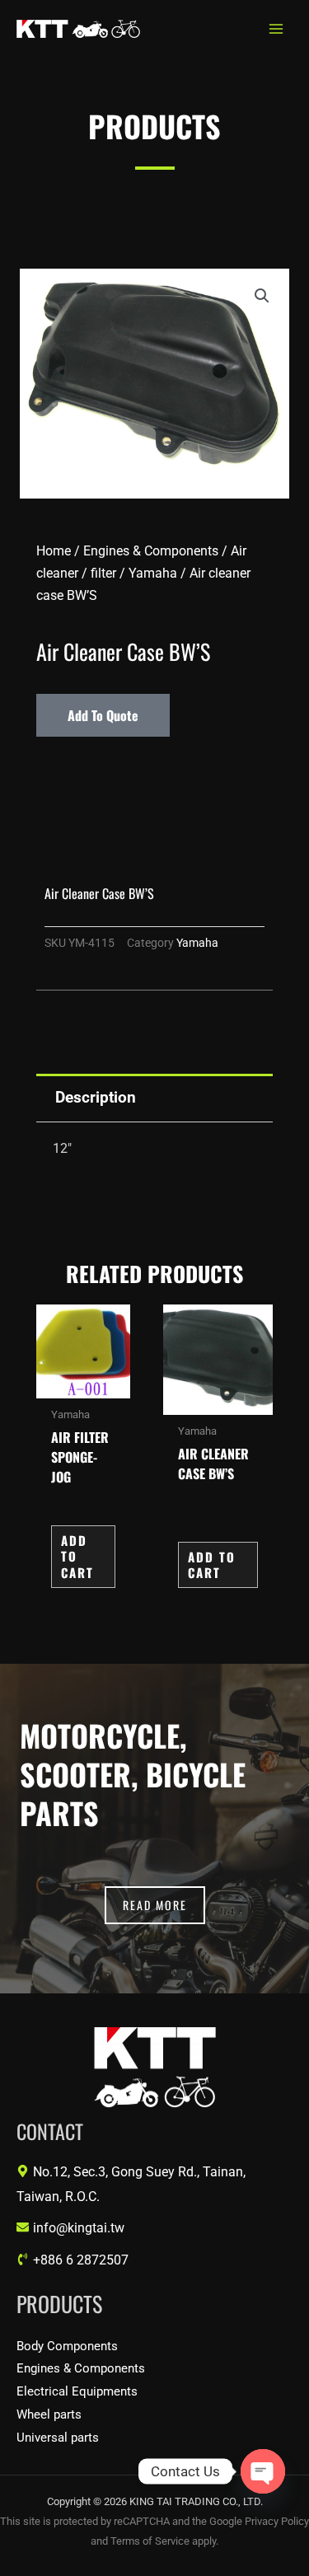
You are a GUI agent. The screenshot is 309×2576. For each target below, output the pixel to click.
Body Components (67, 2346)
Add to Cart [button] (77, 1556)
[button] (262, 296)
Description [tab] (96, 1097)
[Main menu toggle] (276, 29)
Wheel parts (49, 2414)
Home (54, 551)
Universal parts (58, 2438)
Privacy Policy (277, 2521)
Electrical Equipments (77, 2391)
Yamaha (153, 573)
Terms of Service (150, 2541)
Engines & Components (151, 551)
